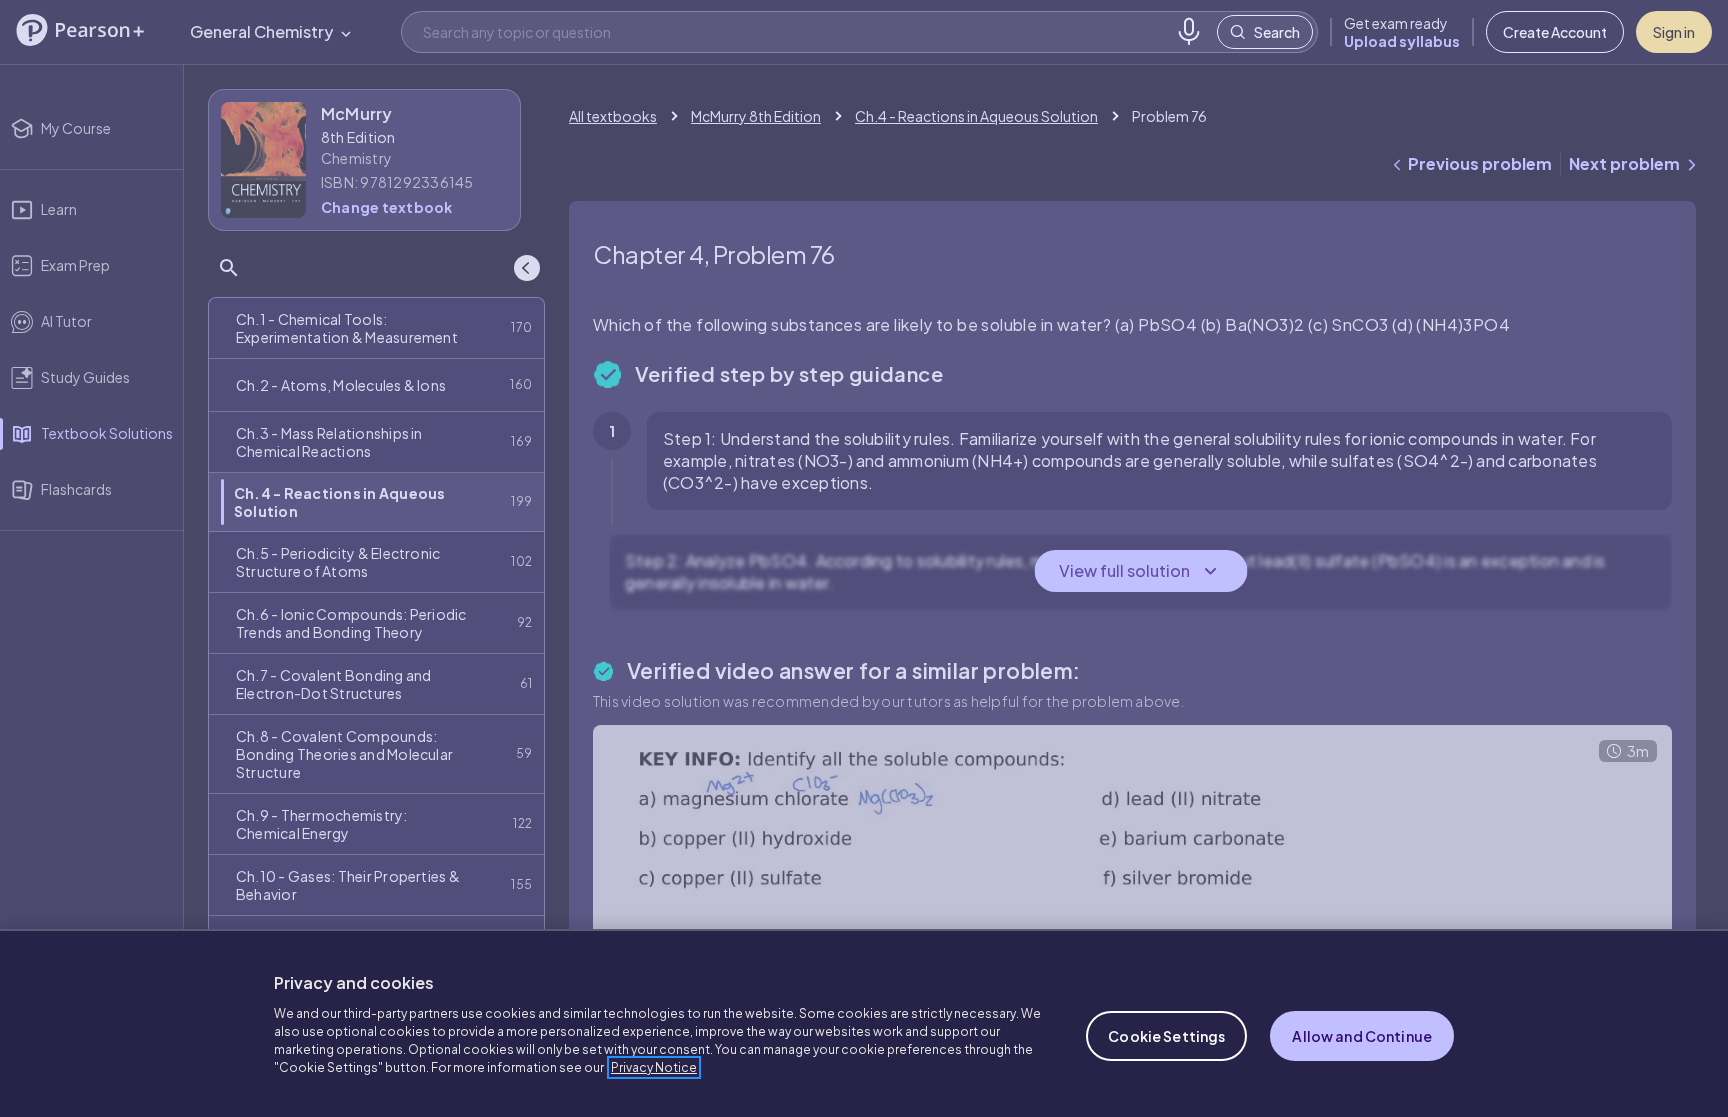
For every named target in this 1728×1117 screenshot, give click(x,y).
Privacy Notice (654, 1067)
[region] (864, 1023)
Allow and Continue (1362, 1036)
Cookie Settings (1166, 1036)
